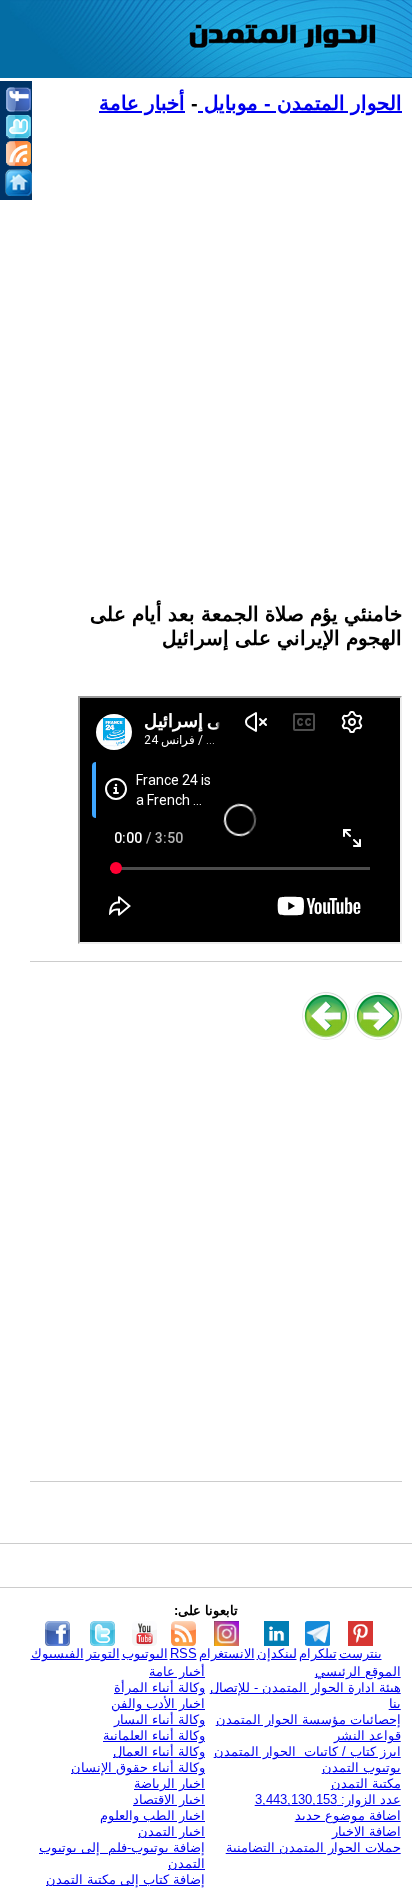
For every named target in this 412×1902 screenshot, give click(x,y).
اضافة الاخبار (366, 1831)
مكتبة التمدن (366, 1783)
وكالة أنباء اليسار (159, 1719)
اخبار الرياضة (169, 1783)
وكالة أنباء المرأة (159, 1687)
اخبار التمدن (171, 1831)
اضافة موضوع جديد (348, 1815)
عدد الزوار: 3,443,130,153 (328, 1799)
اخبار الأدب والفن (158, 1703)
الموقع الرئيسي (358, 1671)
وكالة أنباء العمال (159, 1751)
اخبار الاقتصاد (169, 1799)
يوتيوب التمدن (361, 1767)
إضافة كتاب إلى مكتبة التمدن (125, 1879)
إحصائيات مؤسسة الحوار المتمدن (308, 1719)
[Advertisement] (206, 347)
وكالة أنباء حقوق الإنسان (138, 1767)
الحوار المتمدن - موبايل (300, 103)
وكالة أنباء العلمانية (154, 1735)
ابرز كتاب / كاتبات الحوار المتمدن (307, 1751)
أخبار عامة (142, 103)
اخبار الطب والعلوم (152, 1815)
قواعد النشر (367, 1735)
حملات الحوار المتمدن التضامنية (313, 1847)
